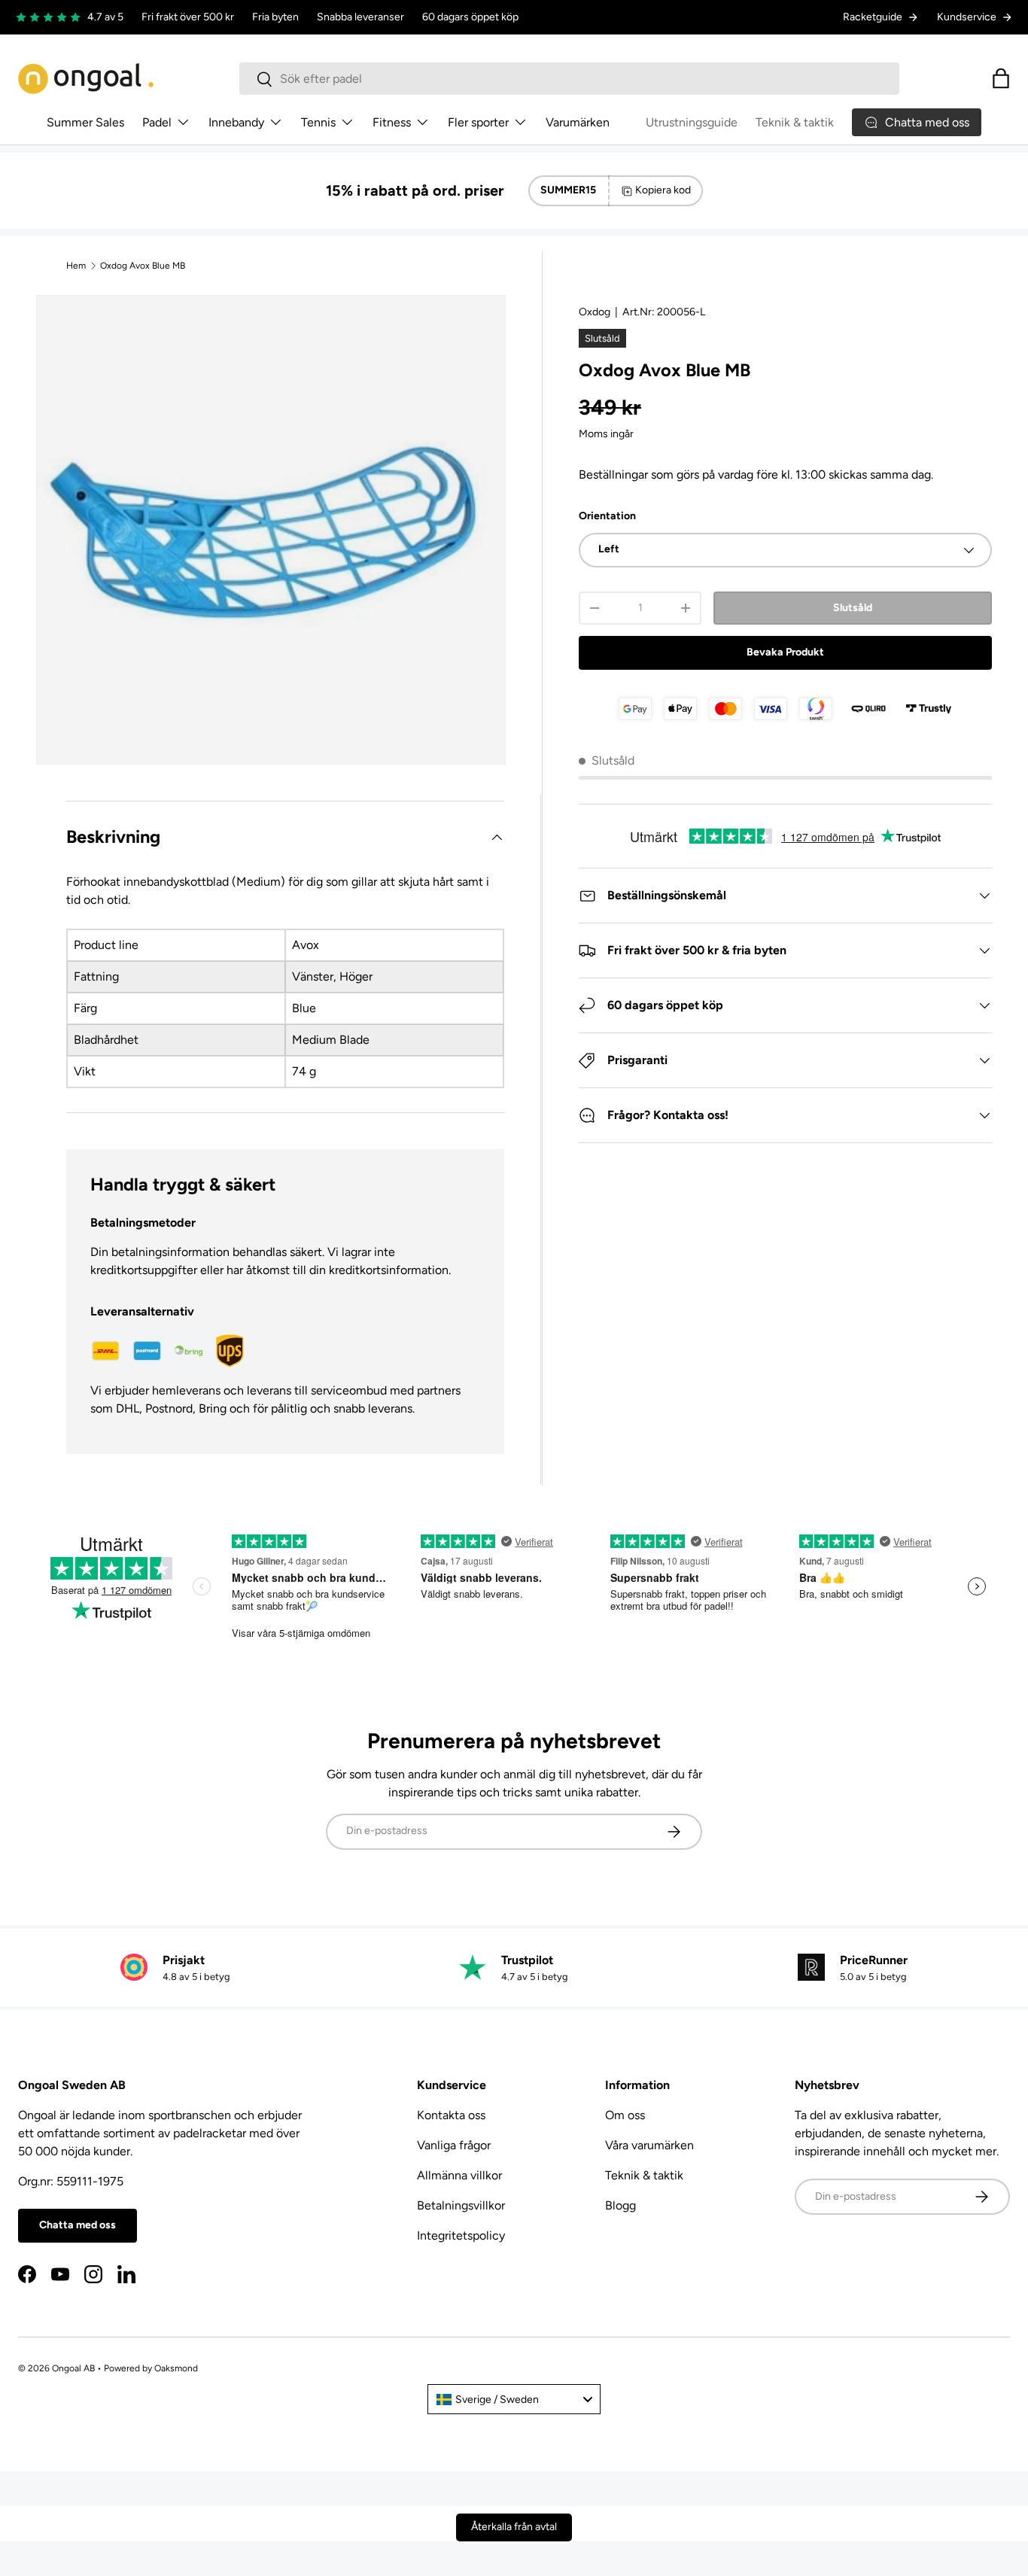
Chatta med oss (78, 2225)
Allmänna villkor (459, 2175)
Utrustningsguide (692, 122)
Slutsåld (853, 608)
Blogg (620, 2205)
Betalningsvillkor (461, 2205)
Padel (157, 122)
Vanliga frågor (454, 2145)
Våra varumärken (649, 2145)
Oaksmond (176, 2368)
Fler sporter (478, 122)
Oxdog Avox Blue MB (143, 266)
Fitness (392, 122)
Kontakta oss (451, 2115)
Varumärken (578, 122)
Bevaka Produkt (785, 652)
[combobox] (569, 79)
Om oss (625, 2115)
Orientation (607, 516)
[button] (1001, 78)
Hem (76, 266)
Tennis (318, 122)
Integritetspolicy (461, 2235)
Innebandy (236, 122)
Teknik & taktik (795, 122)
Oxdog (595, 312)
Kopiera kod (663, 190)
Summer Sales (85, 122)
